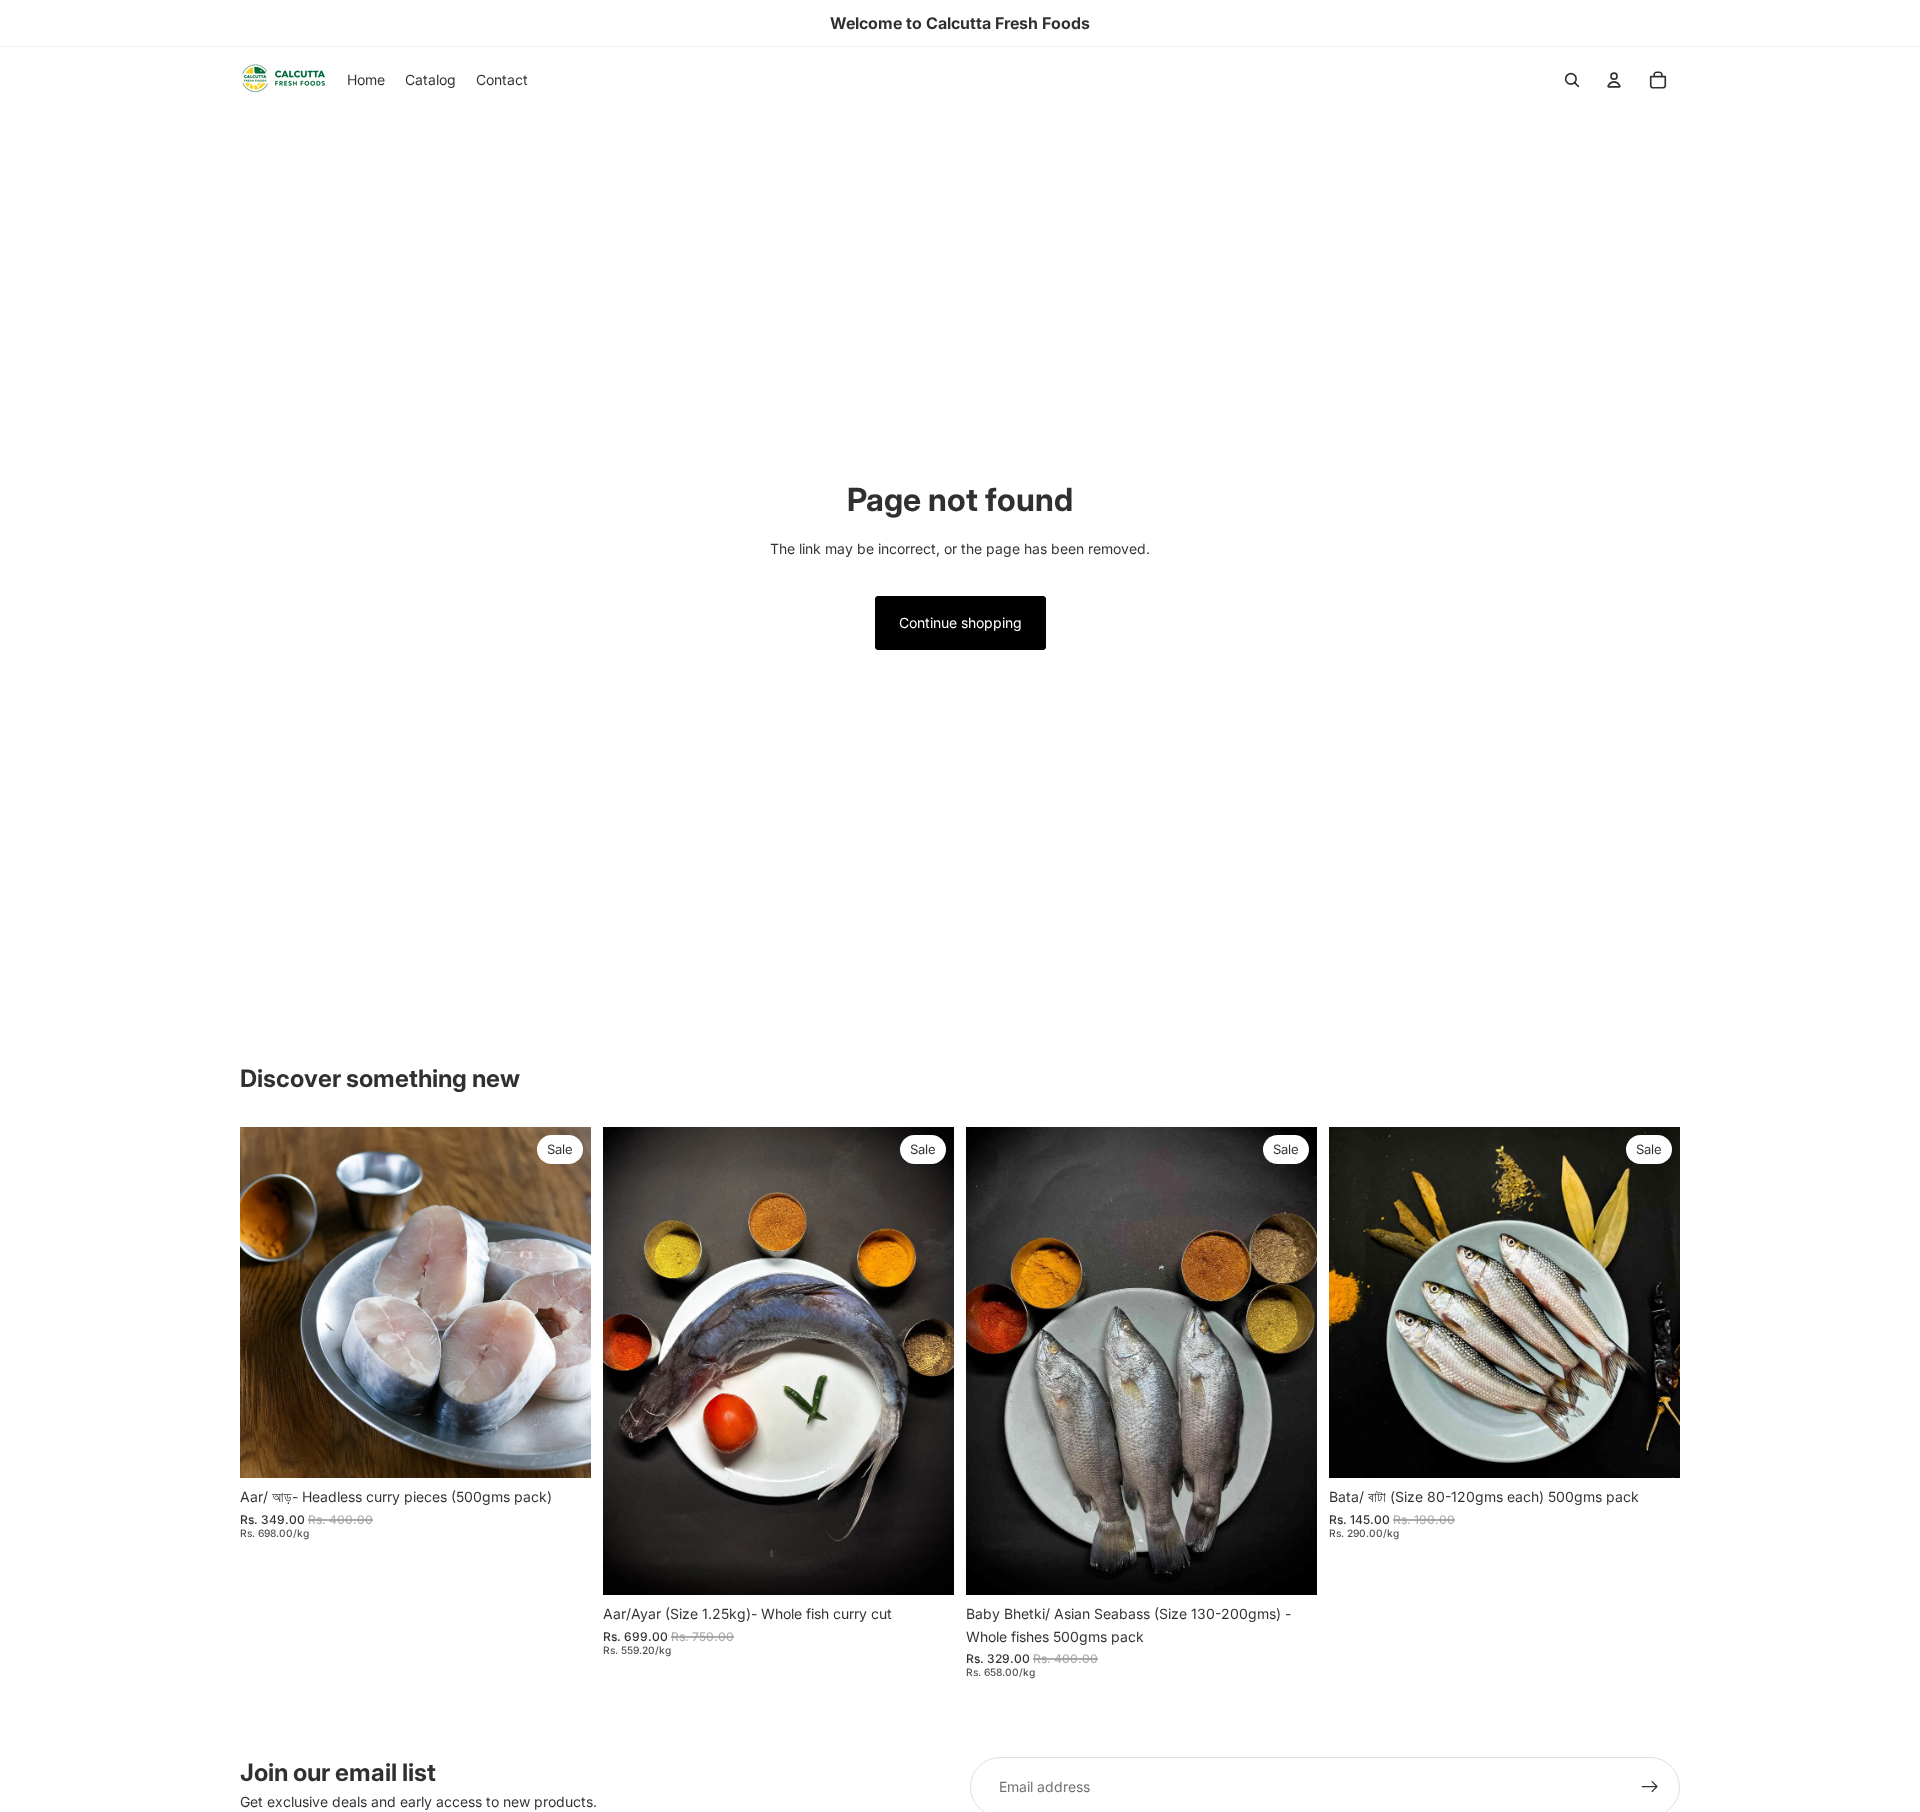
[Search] (1572, 80)
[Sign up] (1650, 1787)
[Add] (560, 1448)
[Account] (1614, 80)
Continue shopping (960, 622)
